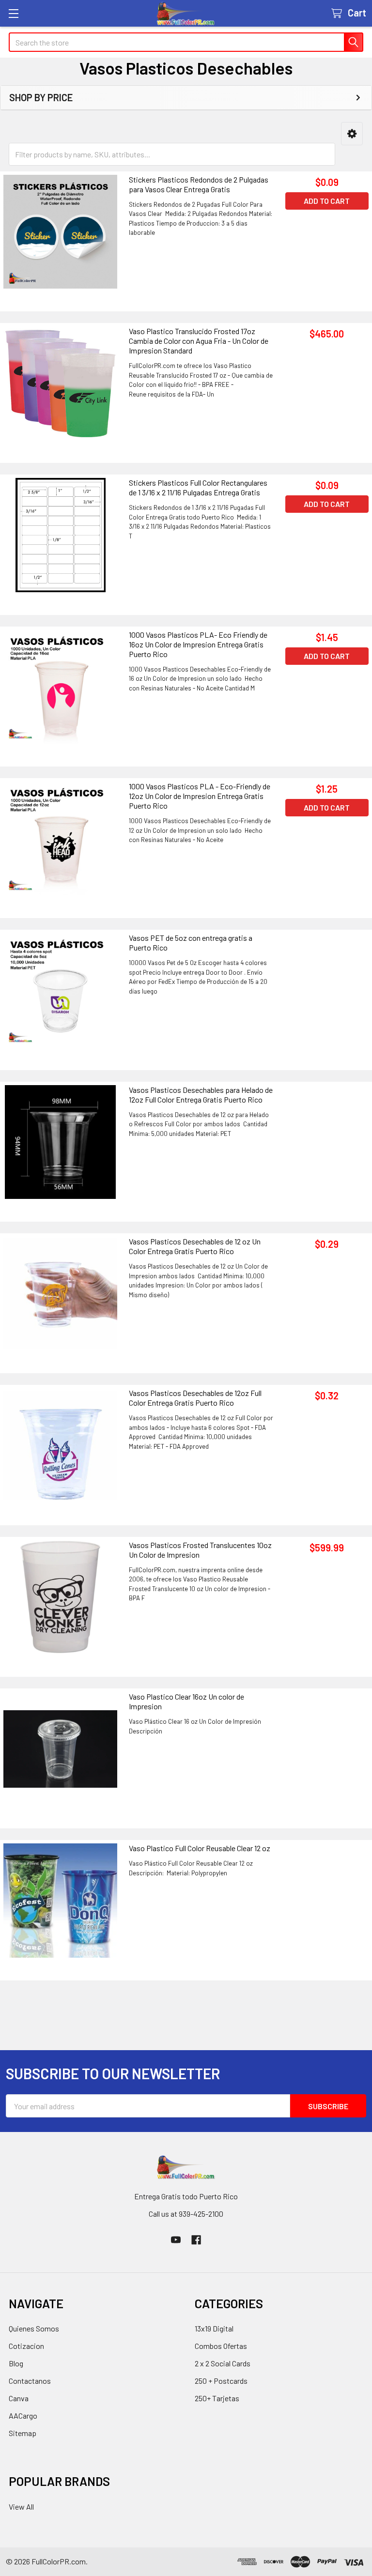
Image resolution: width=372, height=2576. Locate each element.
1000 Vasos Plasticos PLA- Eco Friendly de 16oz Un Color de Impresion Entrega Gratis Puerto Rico (198, 644)
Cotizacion (26, 2346)
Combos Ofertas (221, 2346)
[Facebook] (196, 2240)
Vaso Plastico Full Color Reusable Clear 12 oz (200, 1848)
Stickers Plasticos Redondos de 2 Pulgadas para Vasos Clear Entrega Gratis (199, 184)
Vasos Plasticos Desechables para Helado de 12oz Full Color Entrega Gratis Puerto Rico (201, 1095)
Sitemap (23, 2433)
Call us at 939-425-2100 (186, 2214)
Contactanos (30, 2381)
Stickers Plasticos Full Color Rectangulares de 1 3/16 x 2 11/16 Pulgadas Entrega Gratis (198, 487)
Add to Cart (327, 201)
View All (21, 2507)
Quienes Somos (34, 2328)
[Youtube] (176, 2240)
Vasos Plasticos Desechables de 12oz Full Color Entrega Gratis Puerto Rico (195, 1398)
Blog (16, 2363)
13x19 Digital (214, 2328)
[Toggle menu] (13, 13)
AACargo (23, 2415)
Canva (19, 2398)
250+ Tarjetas (217, 2398)
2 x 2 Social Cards (223, 2363)
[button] (352, 134)
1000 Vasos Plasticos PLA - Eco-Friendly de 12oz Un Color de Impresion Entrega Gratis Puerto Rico (200, 796)
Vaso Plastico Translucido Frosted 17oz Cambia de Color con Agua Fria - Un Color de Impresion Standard (199, 341)
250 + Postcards (221, 2381)
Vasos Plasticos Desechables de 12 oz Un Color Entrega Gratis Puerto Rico (195, 1246)
